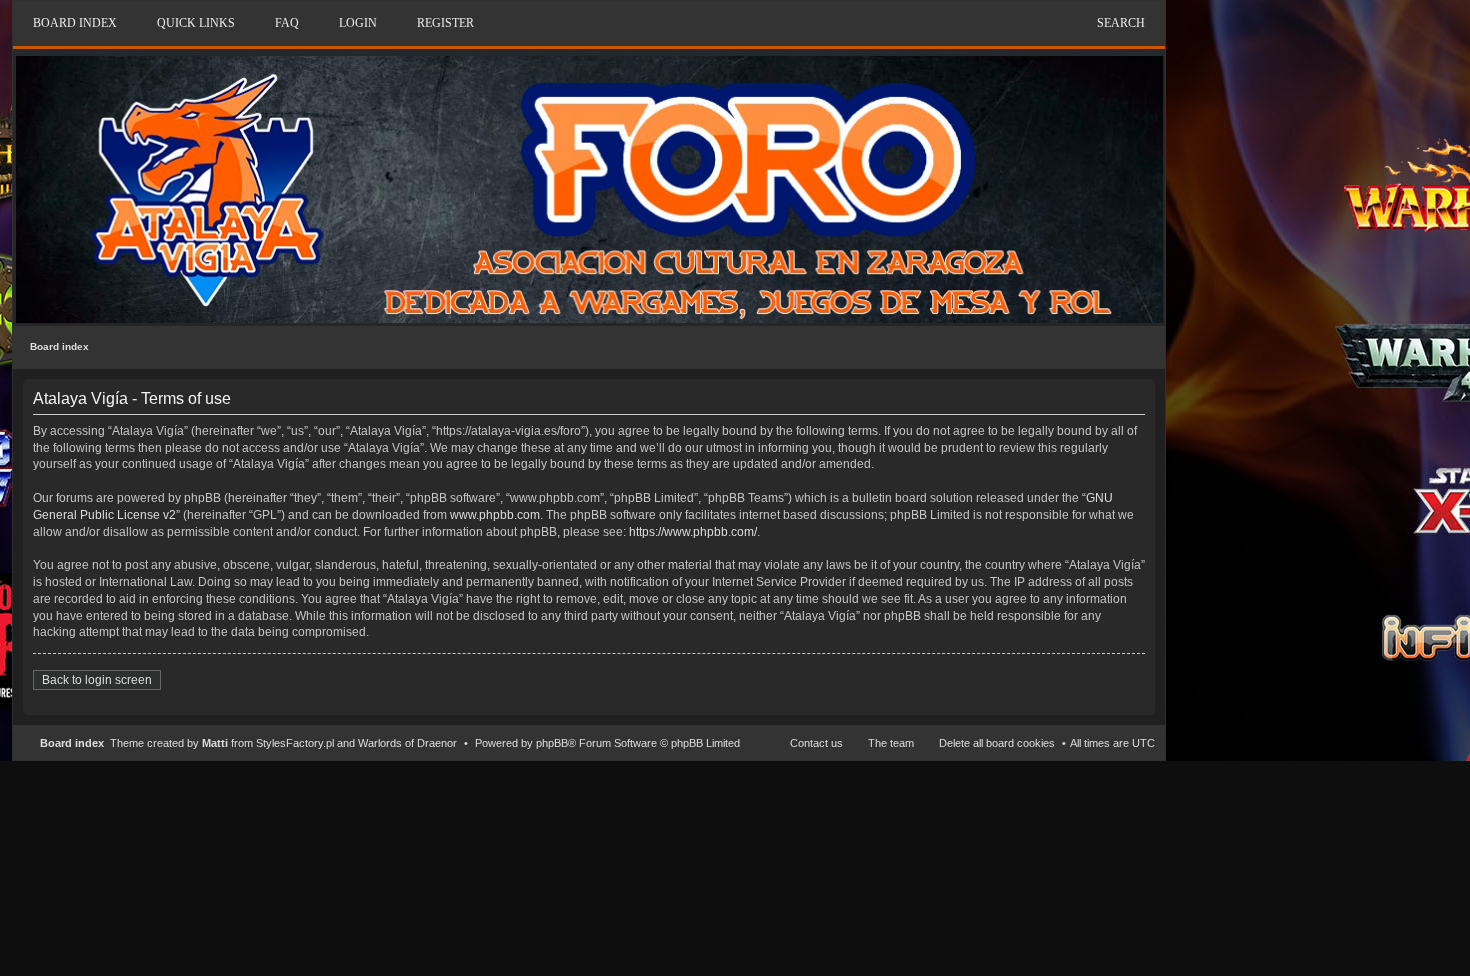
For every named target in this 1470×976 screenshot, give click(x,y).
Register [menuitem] (445, 23)
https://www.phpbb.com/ (693, 532)
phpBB (552, 743)
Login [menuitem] (358, 23)
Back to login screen (97, 680)
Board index (59, 346)
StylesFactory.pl (295, 743)
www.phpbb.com (495, 515)
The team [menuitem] (891, 743)
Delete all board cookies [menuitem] (997, 743)
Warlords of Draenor (407, 743)
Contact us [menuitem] (816, 743)
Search (1121, 23)
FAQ (287, 23)
